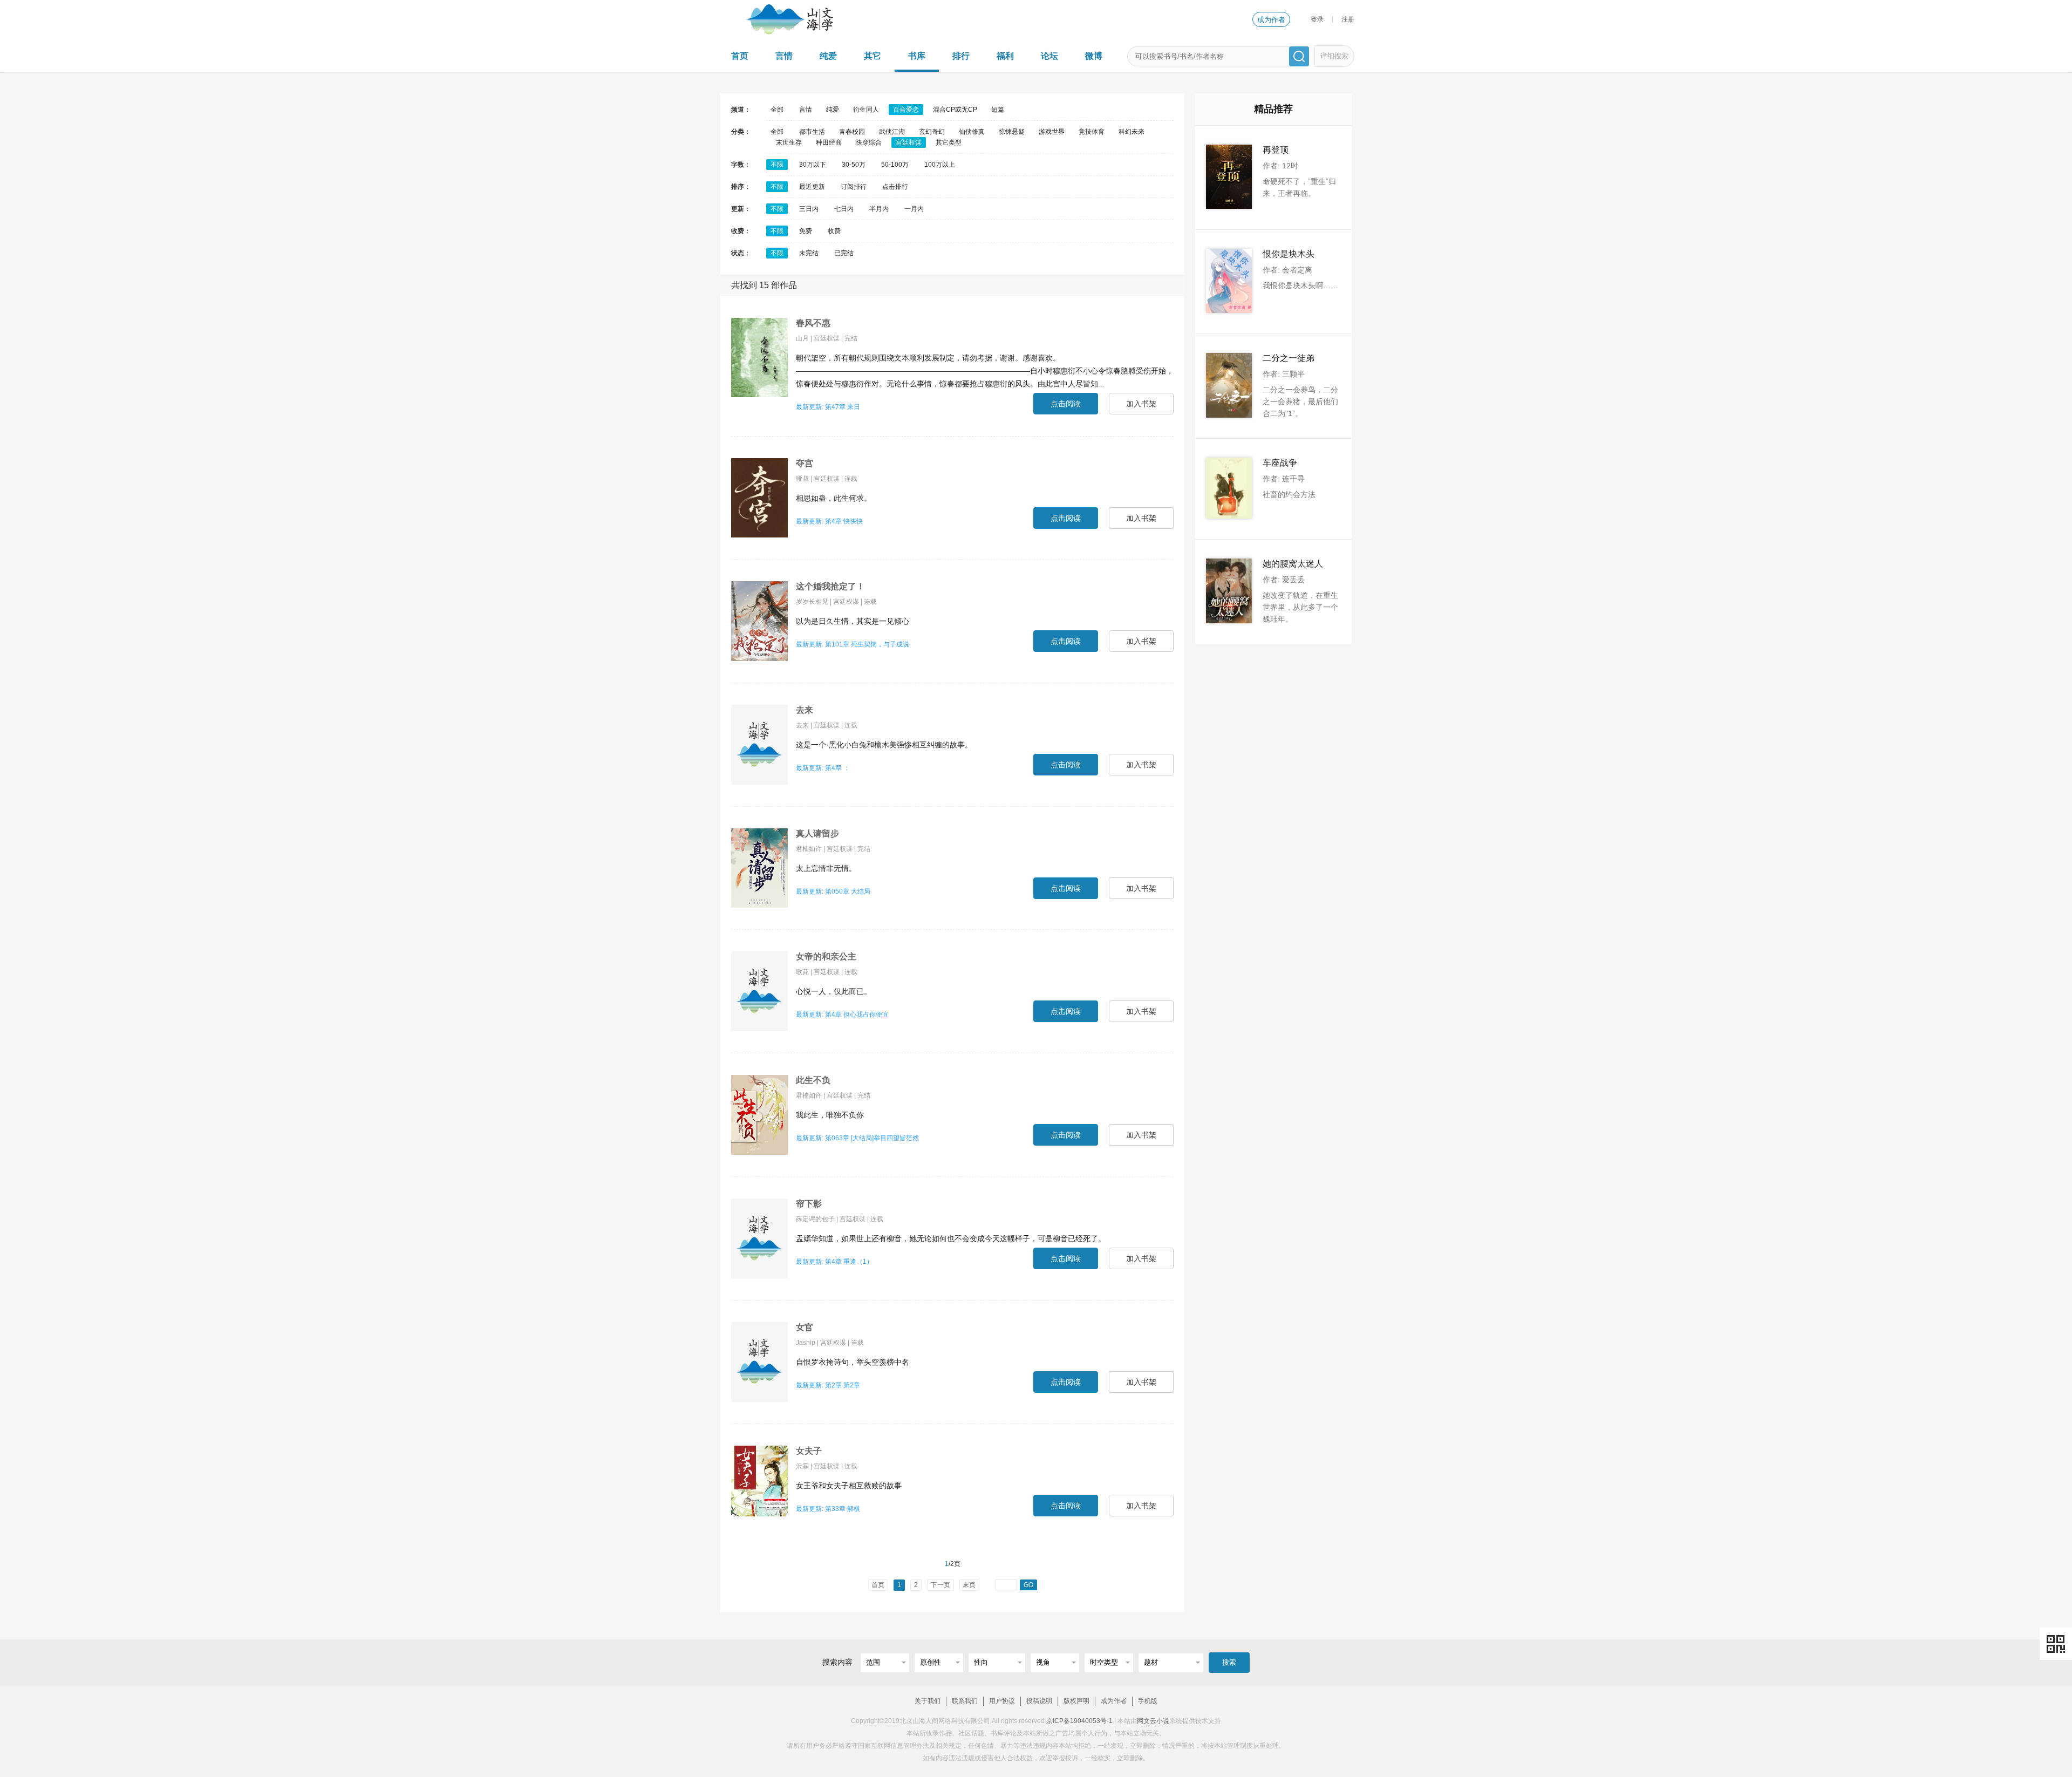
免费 (806, 231)
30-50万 (854, 165)
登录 (1317, 19)
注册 (1348, 19)
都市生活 (812, 132)
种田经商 (829, 142)
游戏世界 (1052, 132)
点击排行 (895, 187)
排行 (961, 56)
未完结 (809, 253)
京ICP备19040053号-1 (1079, 1721)
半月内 (879, 209)
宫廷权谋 (909, 142)
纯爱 (828, 56)
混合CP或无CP (955, 110)
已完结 (844, 253)
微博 (1094, 56)
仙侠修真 (972, 132)
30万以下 (813, 165)
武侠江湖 (892, 132)
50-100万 (895, 165)
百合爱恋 (906, 110)
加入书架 (1141, 404)
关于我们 (928, 1701)
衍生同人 (866, 110)
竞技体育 (1092, 132)
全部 (777, 110)
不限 (777, 165)
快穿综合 (869, 142)
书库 (917, 56)
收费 (834, 231)
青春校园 (852, 132)
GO (1028, 1585)
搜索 (1229, 1662)
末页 (969, 1585)
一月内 (914, 209)
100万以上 (940, 165)
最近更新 (812, 187)
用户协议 (1002, 1701)
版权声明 (1076, 1701)
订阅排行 (854, 187)
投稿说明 (1039, 1701)
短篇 (998, 110)
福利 (1005, 56)
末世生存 (789, 142)
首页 (740, 56)
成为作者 (1271, 20)
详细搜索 (1334, 56)
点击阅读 (1066, 404)
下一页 (940, 1585)
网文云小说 (1153, 1721)
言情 (784, 56)
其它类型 (949, 142)
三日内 (809, 209)
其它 (873, 56)
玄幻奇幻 (932, 132)
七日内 (844, 209)
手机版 (1148, 1701)
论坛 (1049, 56)
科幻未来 (1132, 132)
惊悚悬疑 (1012, 132)
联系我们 (965, 1701)
